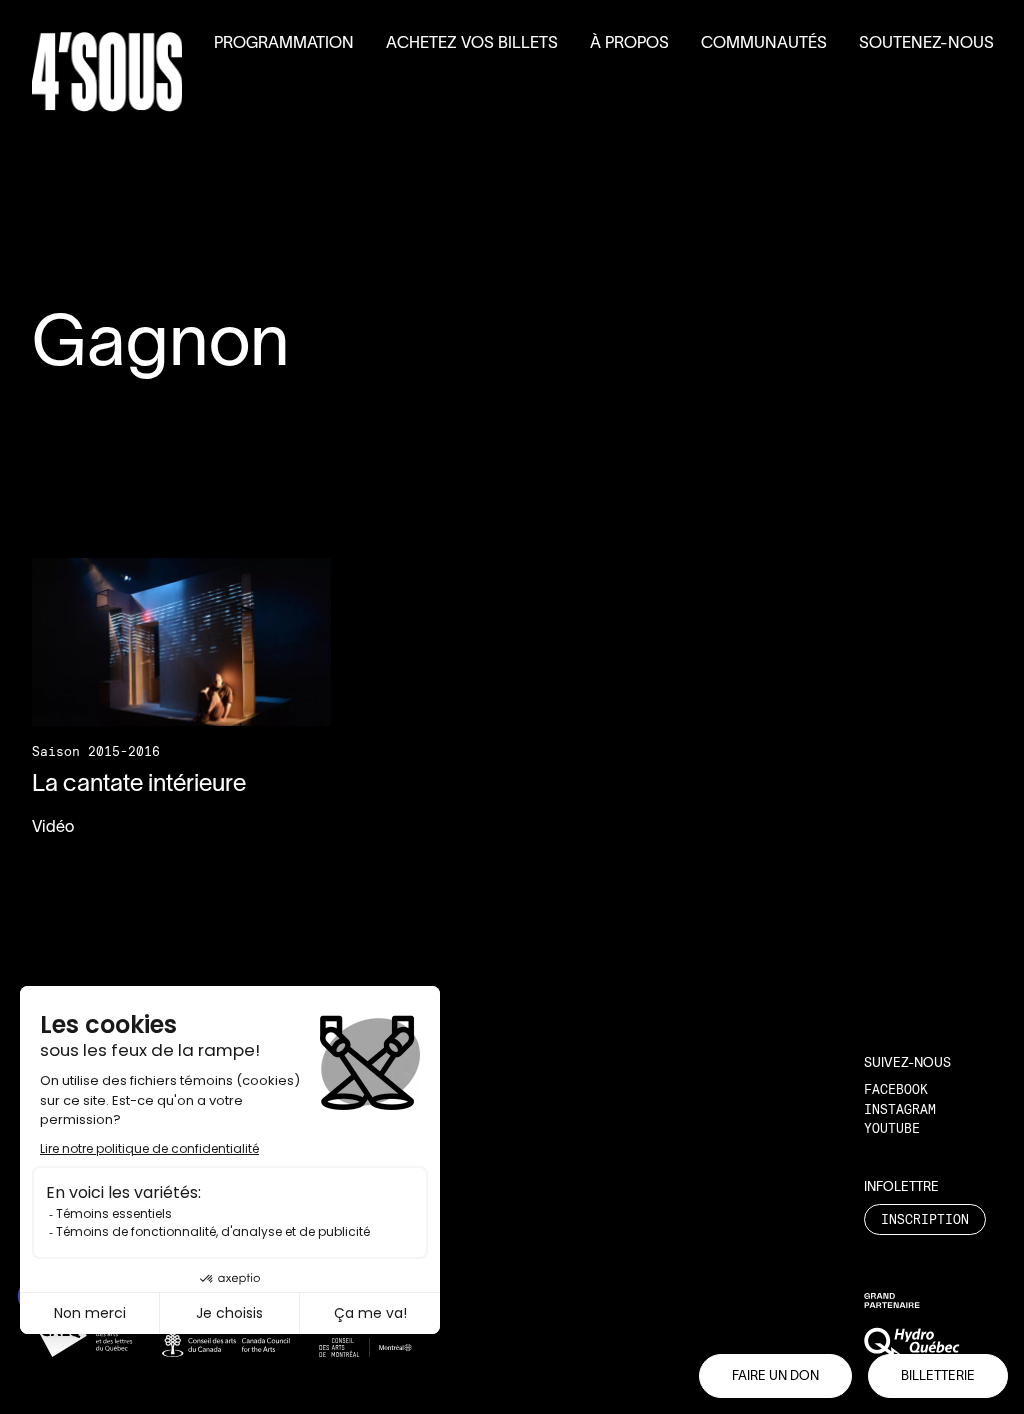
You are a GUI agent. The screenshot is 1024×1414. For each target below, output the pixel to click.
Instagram (900, 1109)
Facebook (896, 1089)
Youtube (892, 1128)
